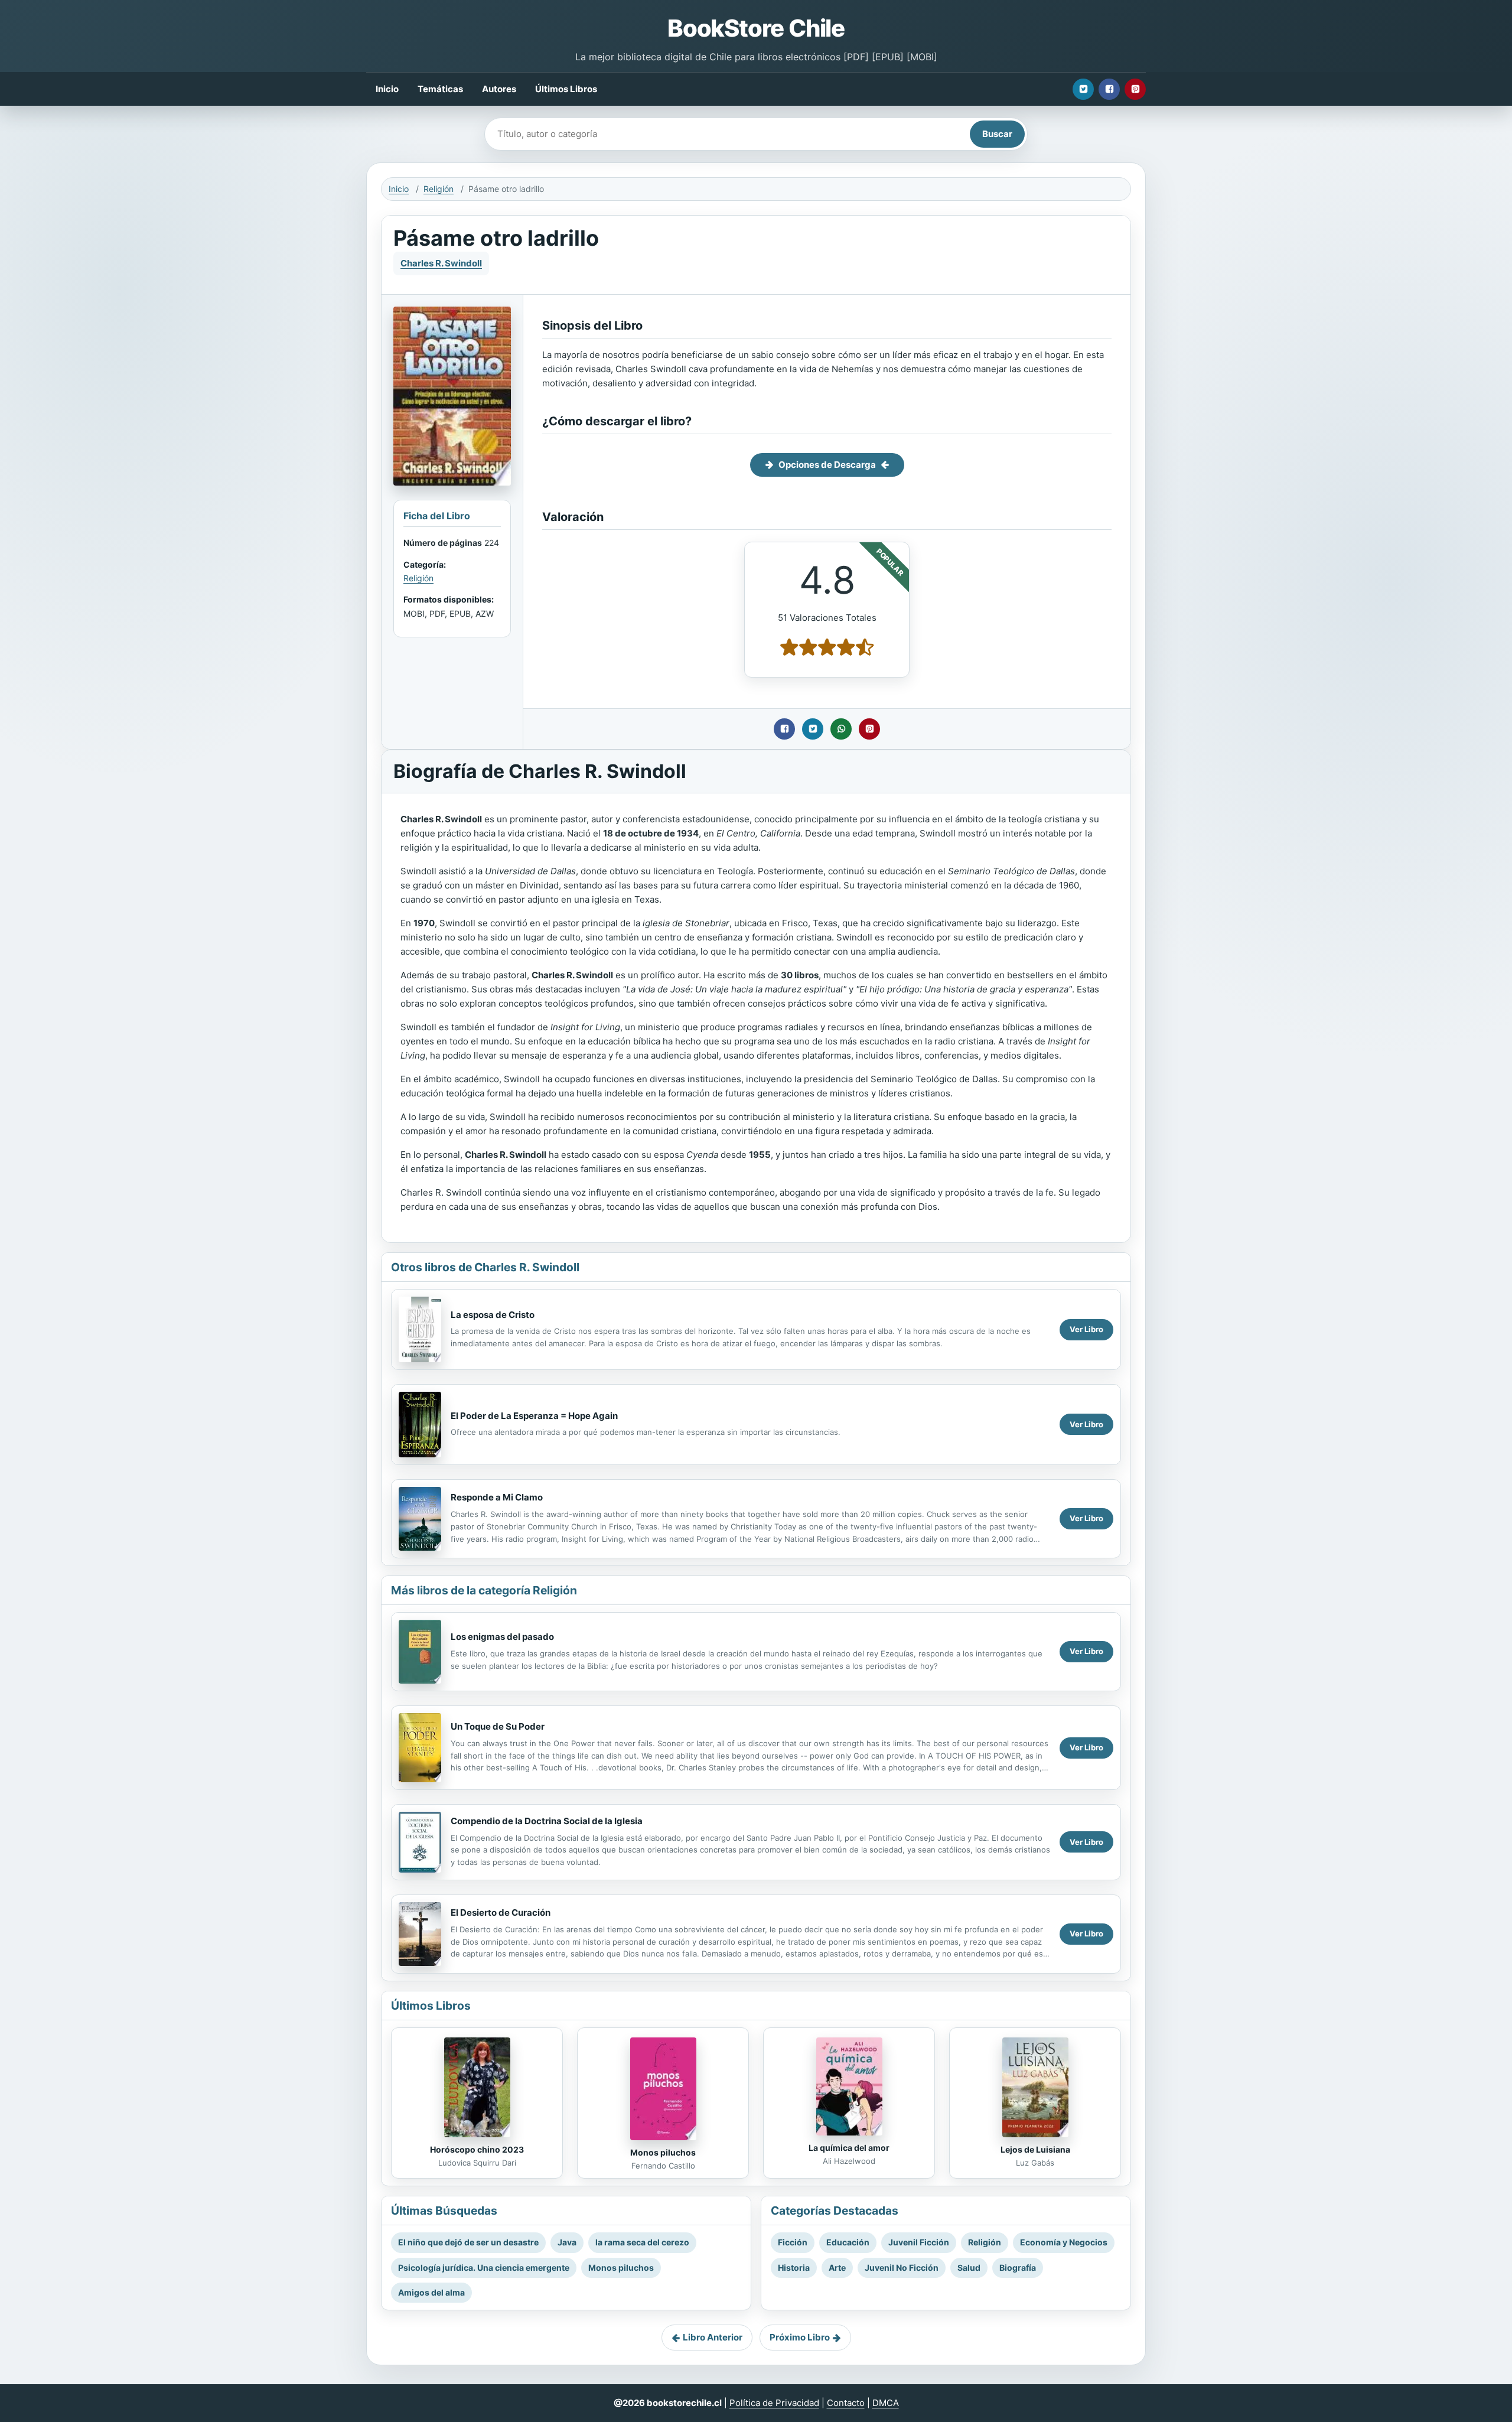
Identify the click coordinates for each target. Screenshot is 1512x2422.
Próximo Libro (800, 2337)
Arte (837, 2268)
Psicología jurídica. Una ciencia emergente (484, 2268)
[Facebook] (1109, 89)
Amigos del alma (431, 2292)
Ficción (793, 2242)
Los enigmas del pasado (502, 1637)
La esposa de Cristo (493, 1315)
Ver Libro (1086, 1329)
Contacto (846, 2403)
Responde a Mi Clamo (497, 1497)
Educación (848, 2242)
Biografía (1018, 2268)
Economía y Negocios (1064, 2242)
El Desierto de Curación (501, 1912)
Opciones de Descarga (827, 465)
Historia (794, 2268)
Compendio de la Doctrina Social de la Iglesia (547, 1821)
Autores (499, 89)
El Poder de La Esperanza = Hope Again (534, 1416)
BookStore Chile (756, 28)
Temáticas (440, 89)
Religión (439, 189)
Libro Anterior (713, 2337)
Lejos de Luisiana (1035, 2149)
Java (567, 2242)
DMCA (886, 2403)
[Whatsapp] (841, 729)
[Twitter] (1083, 89)
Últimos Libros (566, 89)
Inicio (387, 89)
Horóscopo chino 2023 (477, 2149)
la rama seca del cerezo (642, 2242)
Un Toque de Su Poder (498, 1726)
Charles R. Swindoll (441, 263)
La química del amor (849, 2148)
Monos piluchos (663, 2152)
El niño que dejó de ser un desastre (468, 2242)
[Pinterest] (1135, 89)
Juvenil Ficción (919, 2242)
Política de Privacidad (774, 2403)
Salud (969, 2268)
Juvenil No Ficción (902, 2268)
